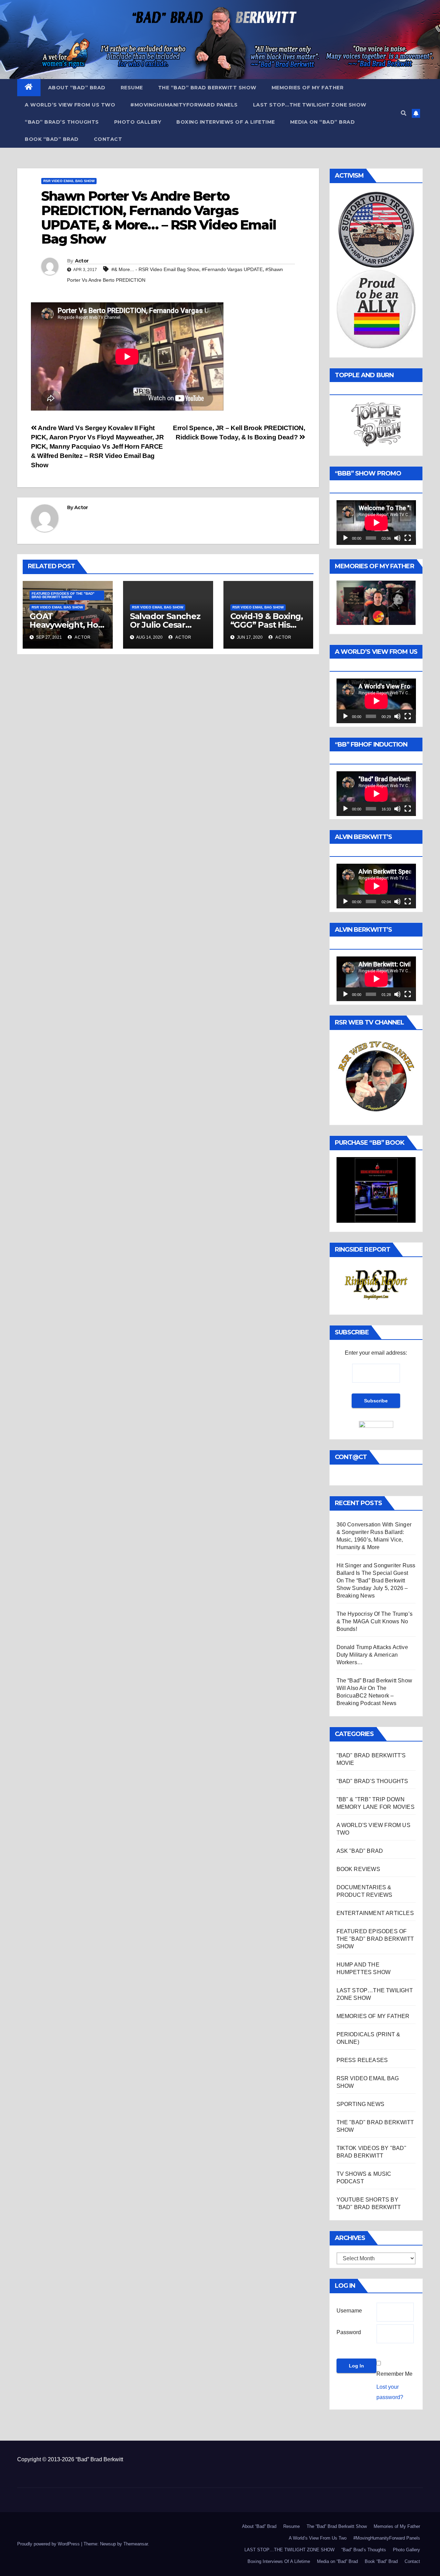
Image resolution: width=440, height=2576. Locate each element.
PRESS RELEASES (362, 2060)
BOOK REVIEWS (358, 1869)
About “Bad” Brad (77, 88)
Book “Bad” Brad (52, 139)
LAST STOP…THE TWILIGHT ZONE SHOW (310, 105)
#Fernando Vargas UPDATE (232, 269)
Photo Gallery (138, 122)
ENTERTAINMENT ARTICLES (375, 1913)
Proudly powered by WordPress (49, 2544)
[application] (376, 523)
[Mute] (397, 538)
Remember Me (394, 2374)
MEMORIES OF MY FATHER (373, 2016)
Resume (132, 88)
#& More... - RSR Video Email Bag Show (155, 269)
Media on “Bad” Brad (323, 122)
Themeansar (136, 2544)
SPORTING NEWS (361, 2104)
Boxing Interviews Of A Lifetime (226, 122)
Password (349, 2332)
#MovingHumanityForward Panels (184, 105)
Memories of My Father (308, 88)
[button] (404, 113)
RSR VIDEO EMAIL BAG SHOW (69, 181)
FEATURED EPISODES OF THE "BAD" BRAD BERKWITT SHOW (63, 595)
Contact (108, 139)
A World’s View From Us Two (70, 105)
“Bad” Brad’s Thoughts (62, 122)
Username (349, 2311)
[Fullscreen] (408, 538)
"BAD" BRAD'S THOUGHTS (372, 1781)
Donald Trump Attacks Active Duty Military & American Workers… (372, 1655)
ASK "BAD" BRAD (360, 1851)
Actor (82, 261)
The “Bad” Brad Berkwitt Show (207, 88)
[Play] (345, 538)
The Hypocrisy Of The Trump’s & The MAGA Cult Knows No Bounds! (375, 1621)
